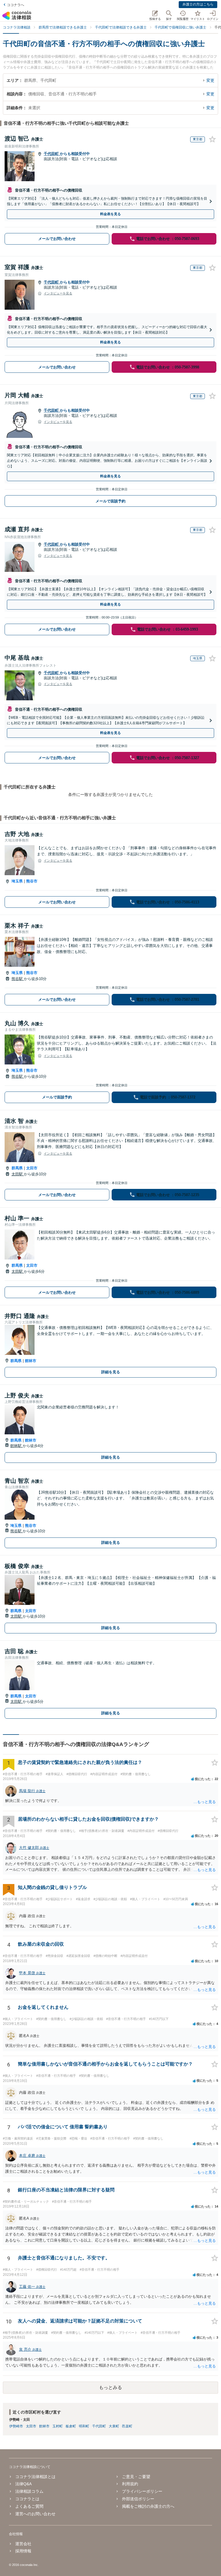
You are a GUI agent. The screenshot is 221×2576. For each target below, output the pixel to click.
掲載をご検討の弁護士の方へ (148, 2506)
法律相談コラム (29, 2491)
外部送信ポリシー (138, 2499)
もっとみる (110, 2387)
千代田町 (52, 154)
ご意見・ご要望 (136, 2477)
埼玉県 (17, 881)
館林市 (31, 1361)
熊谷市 (32, 881)
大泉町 (114, 2426)
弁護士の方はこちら (198, 4)
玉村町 (58, 2426)
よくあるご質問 (29, 2506)
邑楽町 (127, 2426)
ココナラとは (27, 2499)
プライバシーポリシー (142, 2491)
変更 (210, 80)
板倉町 (71, 2426)
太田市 (32, 1168)
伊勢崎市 (16, 2426)
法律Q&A (23, 2484)
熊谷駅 (18, 979)
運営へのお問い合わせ (35, 2514)
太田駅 (18, 1174)
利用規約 (130, 2484)
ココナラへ (16, 5)
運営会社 (23, 2544)
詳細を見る (111, 1372)
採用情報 (23, 2551)
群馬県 (17, 1168)
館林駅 (17, 1446)
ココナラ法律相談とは (35, 2477)
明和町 (84, 2426)
